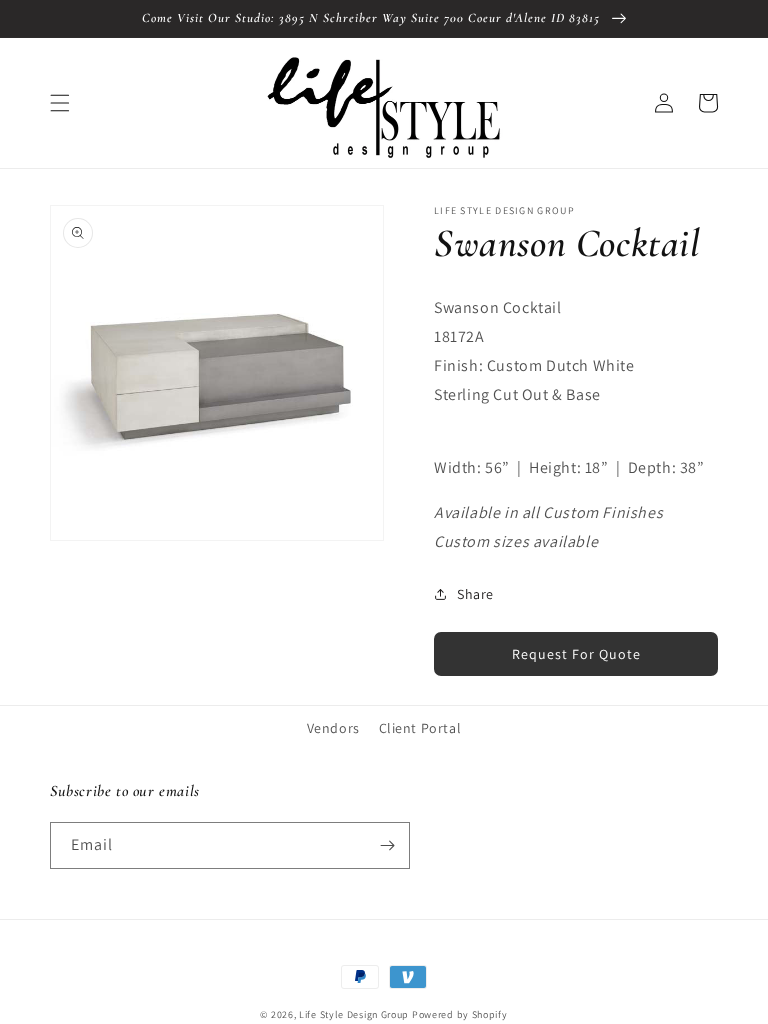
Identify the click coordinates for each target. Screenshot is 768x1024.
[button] (60, 103)
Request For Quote (576, 654)
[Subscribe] (387, 845)
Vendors (333, 728)
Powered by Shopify (460, 1014)
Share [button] (475, 594)
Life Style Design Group (354, 1014)
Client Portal (420, 728)
